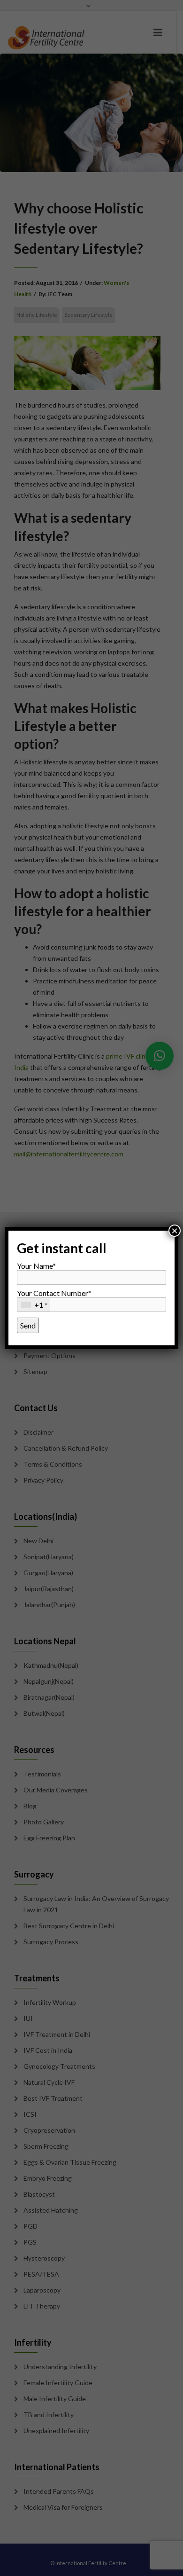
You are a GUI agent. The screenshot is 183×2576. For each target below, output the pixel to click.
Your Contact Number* (54, 1299)
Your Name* (36, 1266)
